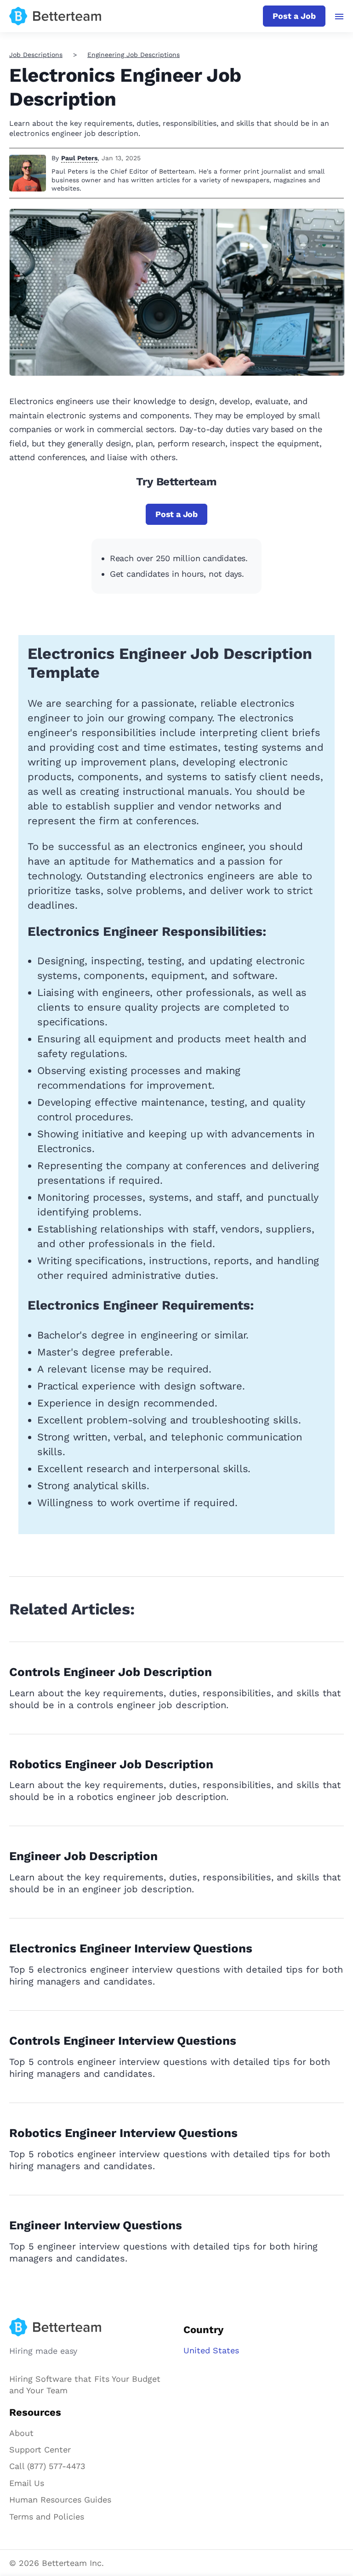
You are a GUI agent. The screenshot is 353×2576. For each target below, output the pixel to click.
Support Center (40, 2449)
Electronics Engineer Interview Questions (131, 1948)
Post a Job (294, 16)
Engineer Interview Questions (96, 2225)
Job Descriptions (36, 55)
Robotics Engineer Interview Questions (123, 2133)
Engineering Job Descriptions (134, 55)
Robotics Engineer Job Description (111, 1764)
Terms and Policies (47, 2517)
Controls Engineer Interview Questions (123, 2041)
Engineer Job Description (83, 1856)
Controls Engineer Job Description (111, 1672)
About (21, 2433)
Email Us (27, 2483)
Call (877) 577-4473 (47, 2466)
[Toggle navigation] (339, 17)
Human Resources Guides (60, 2500)
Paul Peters (79, 158)
